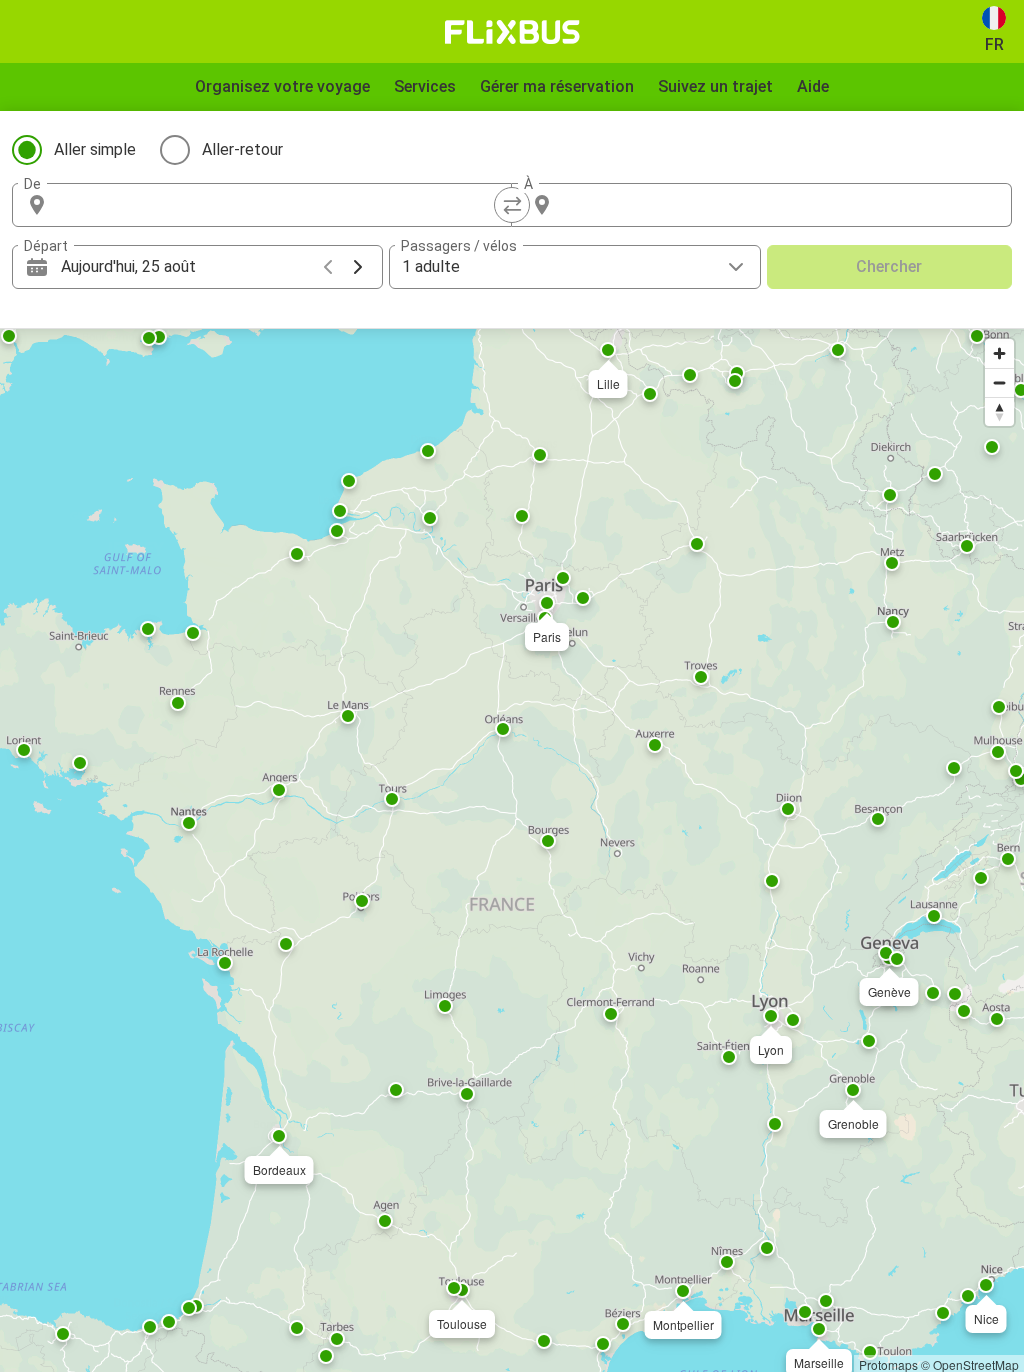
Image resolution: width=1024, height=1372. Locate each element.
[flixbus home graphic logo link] (512, 32)
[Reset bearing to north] (999, 411)
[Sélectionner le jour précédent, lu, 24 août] (328, 267)
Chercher (889, 266)
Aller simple (95, 149)
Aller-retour (242, 149)
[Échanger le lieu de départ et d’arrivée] (512, 205)
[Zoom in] (999, 353)
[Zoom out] (999, 382)
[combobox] (280, 205)
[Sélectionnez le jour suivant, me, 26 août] (358, 267)
